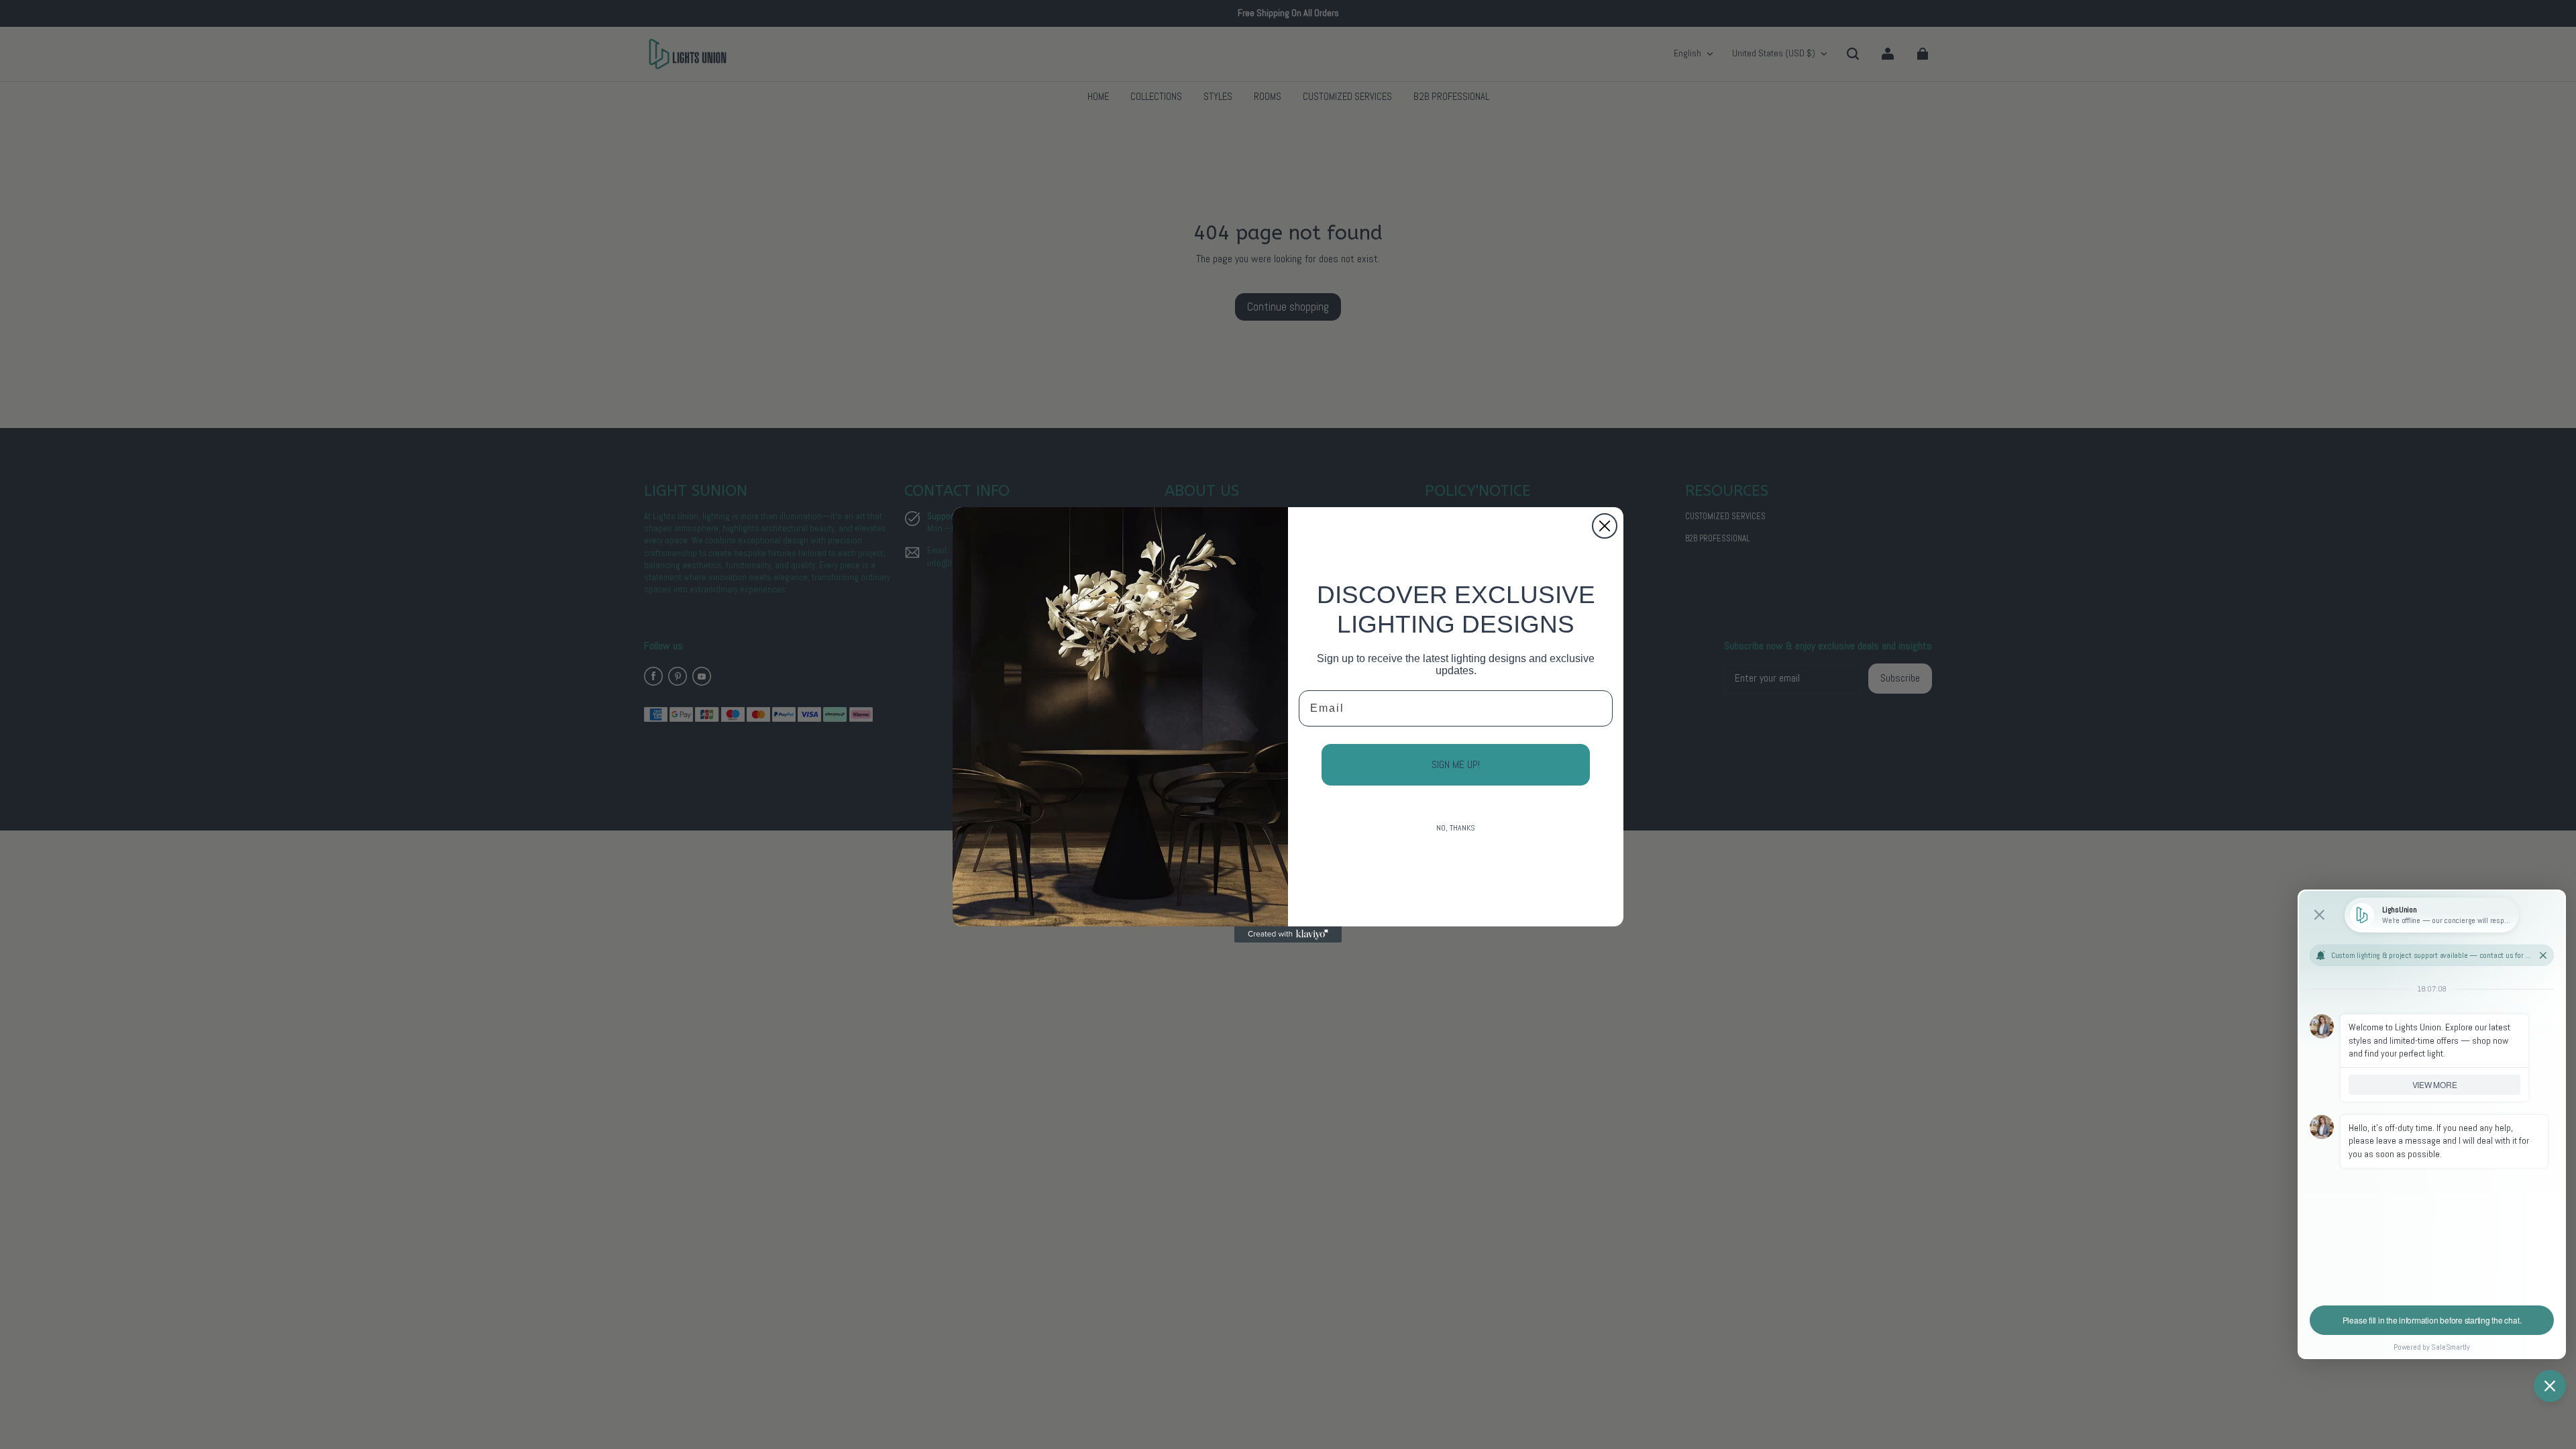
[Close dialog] (1605, 526)
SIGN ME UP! (1456, 764)
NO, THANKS (1456, 828)
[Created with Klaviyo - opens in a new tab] (1288, 934)
